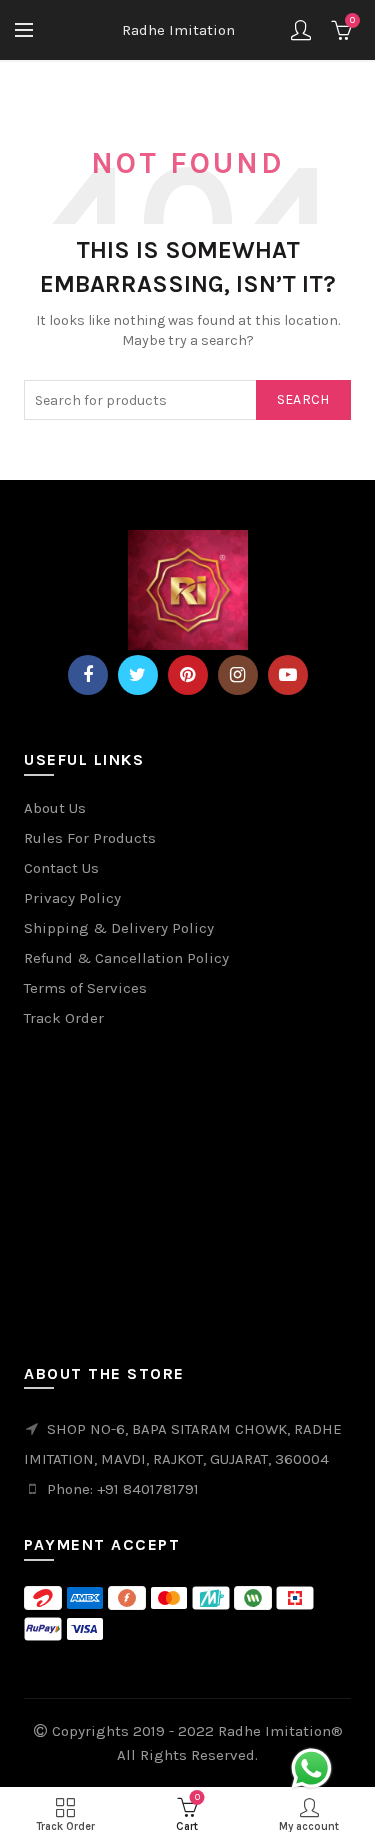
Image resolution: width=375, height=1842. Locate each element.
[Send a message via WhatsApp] (311, 1768)
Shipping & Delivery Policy (119, 928)
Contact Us (61, 868)
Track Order (64, 1018)
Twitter (138, 675)
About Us (55, 808)
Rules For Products (90, 838)
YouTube (288, 675)
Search (303, 399)
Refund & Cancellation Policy (126, 958)
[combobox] (187, 400)
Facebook (88, 675)
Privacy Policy (72, 898)
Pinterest (188, 675)
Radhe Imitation (178, 30)
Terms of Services (85, 988)
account (301, 30)
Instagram (238, 675)
